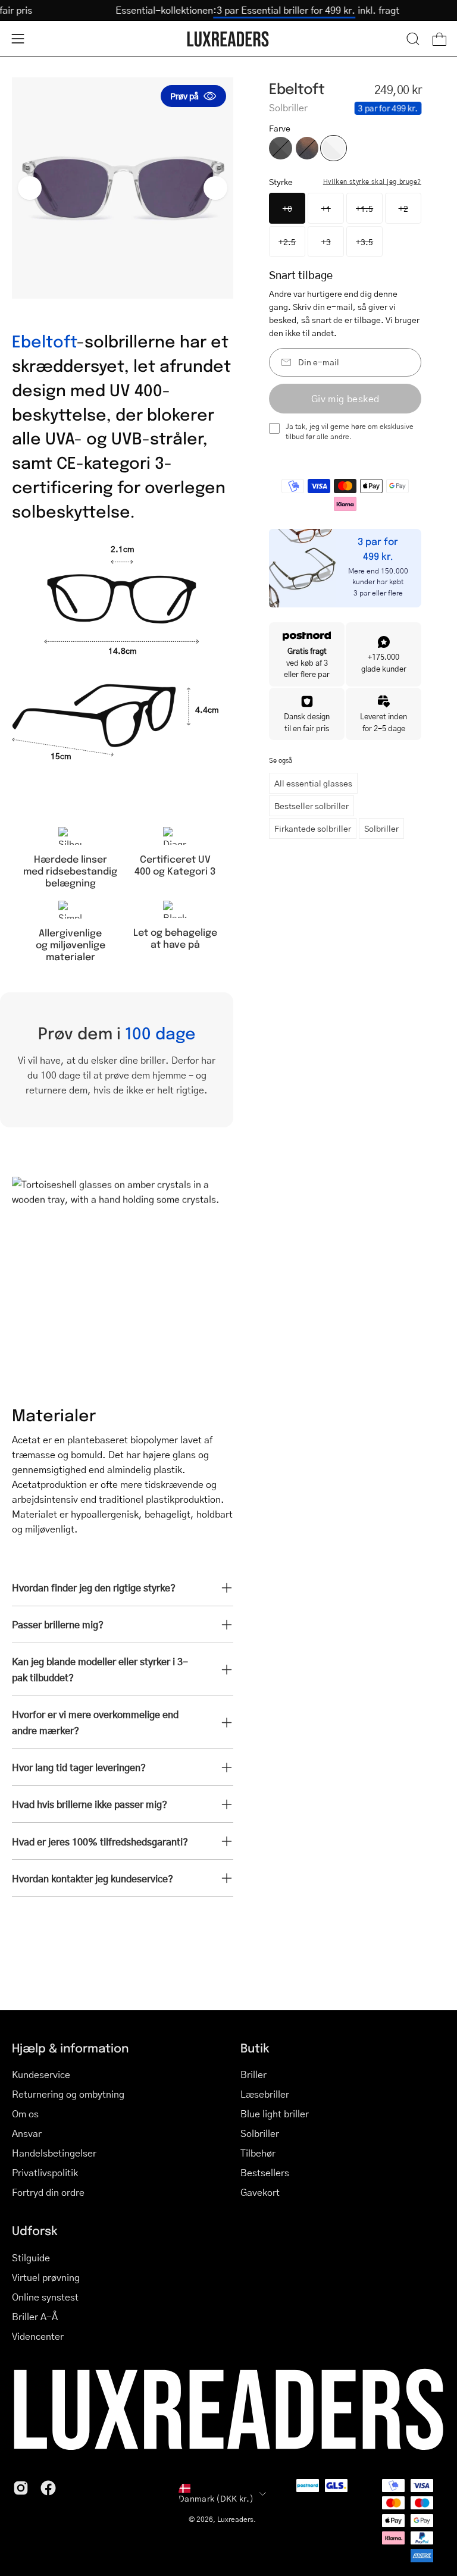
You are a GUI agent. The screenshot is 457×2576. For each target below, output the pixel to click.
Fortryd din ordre (48, 2192)
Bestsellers (265, 2172)
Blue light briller (275, 2113)
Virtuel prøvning (46, 2277)
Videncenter (38, 2336)
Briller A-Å (35, 2316)
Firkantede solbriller (313, 828)
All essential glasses (313, 783)
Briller (253, 2074)
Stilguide (31, 2257)
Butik (255, 2048)
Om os (25, 2113)
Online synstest (45, 2297)
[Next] (215, 188)
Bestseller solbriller (312, 806)
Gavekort (260, 2192)
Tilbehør (258, 2153)
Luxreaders (235, 2519)
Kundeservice (41, 2074)
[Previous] (30, 188)
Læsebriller (265, 2094)
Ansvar (27, 2133)
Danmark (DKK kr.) (216, 2498)
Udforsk (35, 2230)
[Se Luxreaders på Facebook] (48, 2488)
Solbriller (381, 828)
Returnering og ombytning (68, 2094)
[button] (413, 39)
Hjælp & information (70, 2048)
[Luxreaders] (228, 39)
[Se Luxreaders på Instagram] (21, 2488)
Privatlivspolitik (45, 2172)
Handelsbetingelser (54, 2153)
